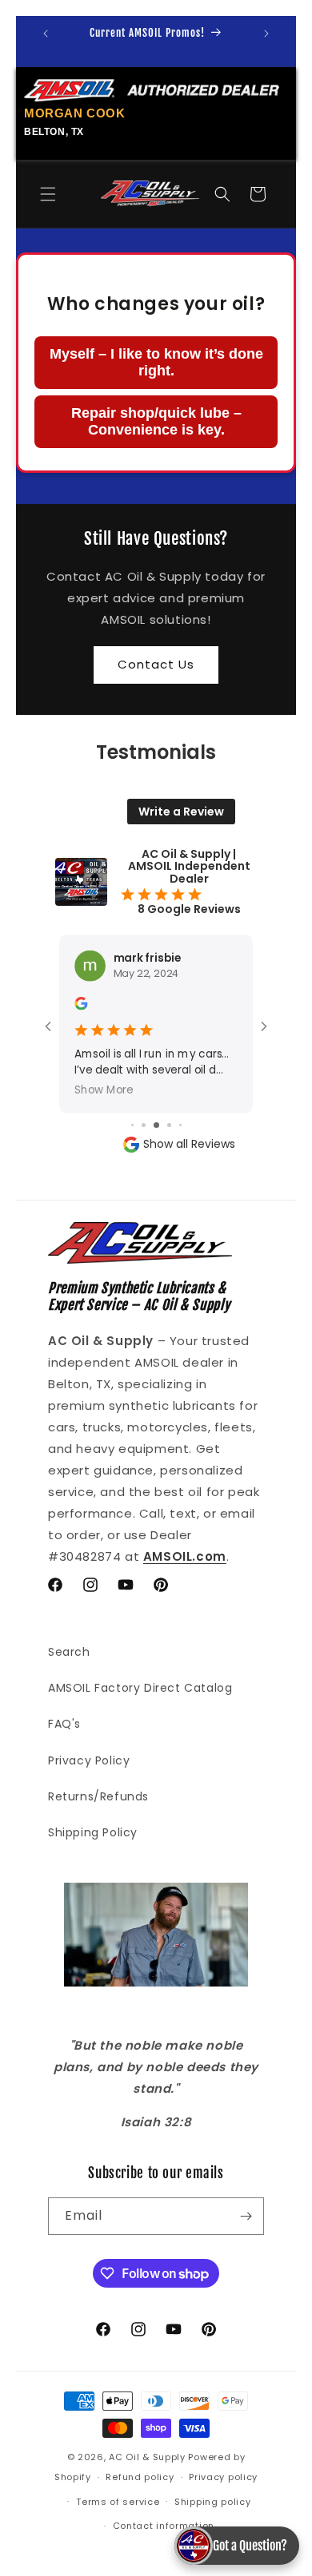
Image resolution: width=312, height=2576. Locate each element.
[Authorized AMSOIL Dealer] (156, 91)
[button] (48, 194)
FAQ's (64, 1724)
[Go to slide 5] (156, 1125)
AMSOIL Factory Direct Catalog (140, 1688)
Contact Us (156, 664)
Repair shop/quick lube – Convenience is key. (156, 421)
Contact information (164, 2526)
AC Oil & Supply (147, 2457)
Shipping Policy (93, 1832)
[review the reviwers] (81, 1006)
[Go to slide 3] (132, 1125)
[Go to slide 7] (180, 1125)
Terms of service (118, 2502)
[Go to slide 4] (144, 1125)
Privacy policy (223, 2477)
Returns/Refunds (98, 1796)
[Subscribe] (246, 2216)
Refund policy (140, 2477)
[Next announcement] (266, 34)
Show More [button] (104, 1089)
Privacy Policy (89, 1760)
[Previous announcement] (46, 34)
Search (69, 1652)
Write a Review (181, 812)
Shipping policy (213, 2502)
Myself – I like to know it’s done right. (156, 362)
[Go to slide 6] (169, 1125)
